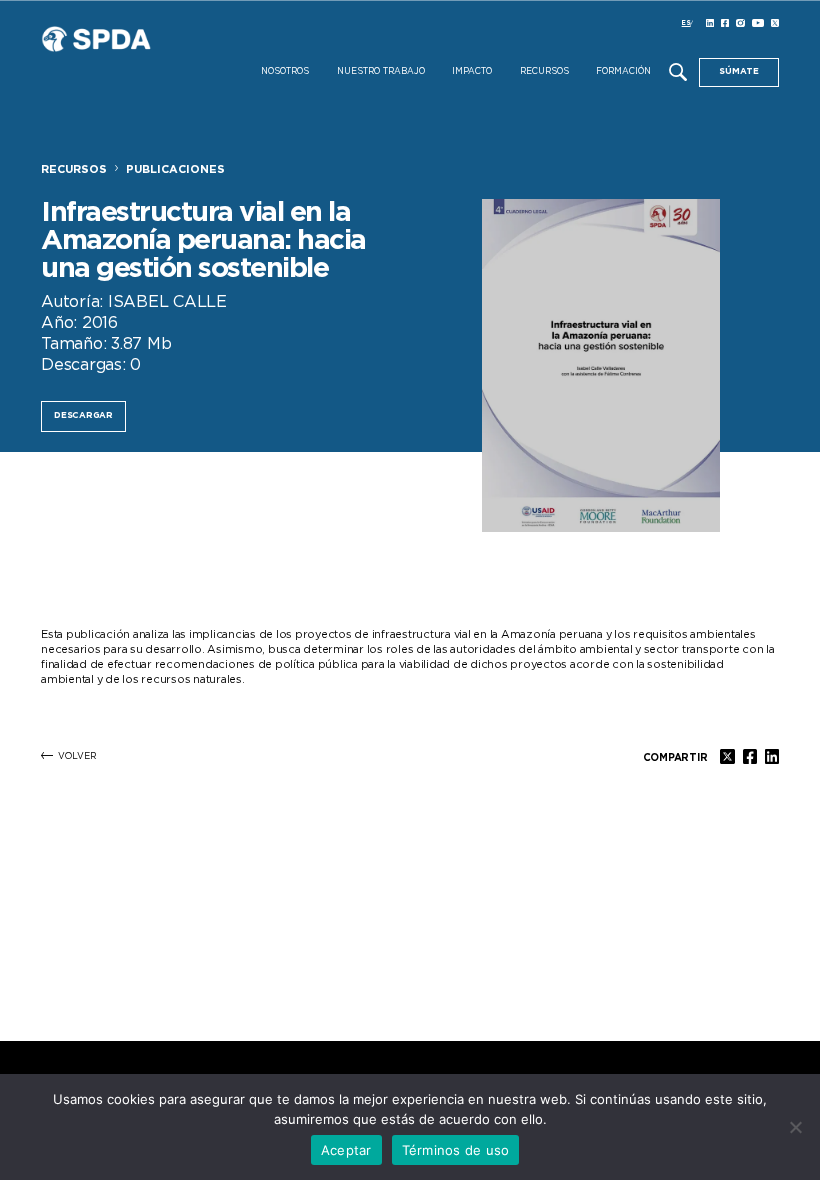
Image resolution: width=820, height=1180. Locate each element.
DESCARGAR (83, 415)
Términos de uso (456, 1150)
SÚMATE (739, 71)
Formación (623, 72)
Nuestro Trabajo (381, 72)
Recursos (544, 72)
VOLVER (77, 756)
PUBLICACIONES (175, 169)
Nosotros (285, 72)
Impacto (472, 72)
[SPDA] (151, 56)
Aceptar (346, 1150)
